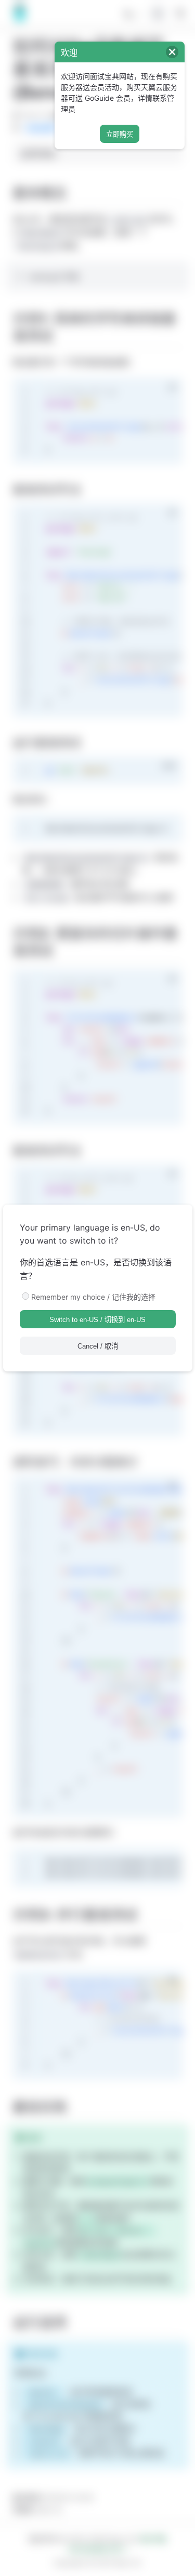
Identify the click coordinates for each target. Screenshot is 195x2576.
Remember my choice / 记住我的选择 (93, 1297)
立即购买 (120, 134)
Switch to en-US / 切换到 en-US (97, 1320)
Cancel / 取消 (98, 1346)
